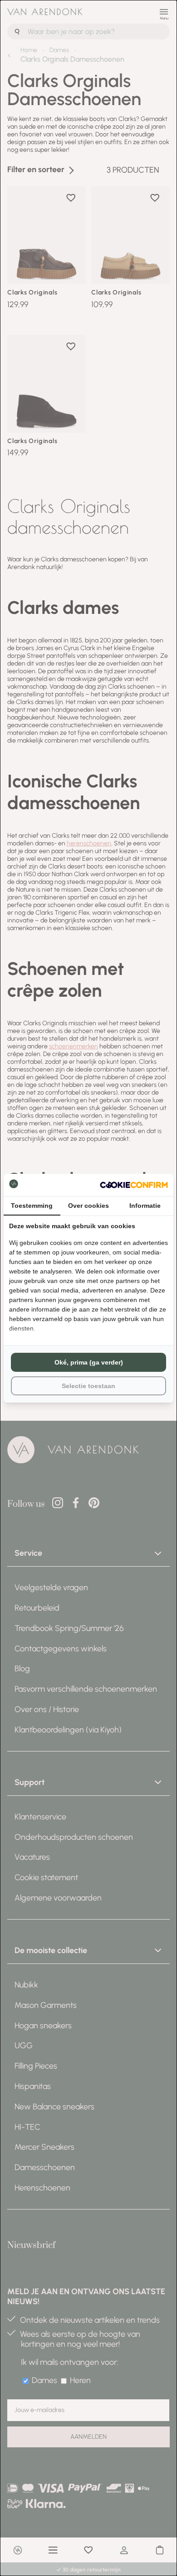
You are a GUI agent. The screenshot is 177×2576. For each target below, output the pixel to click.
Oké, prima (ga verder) (89, 1362)
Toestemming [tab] (32, 1206)
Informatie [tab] (145, 1206)
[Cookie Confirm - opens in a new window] (134, 1185)
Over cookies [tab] (88, 1206)
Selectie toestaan (88, 1386)
